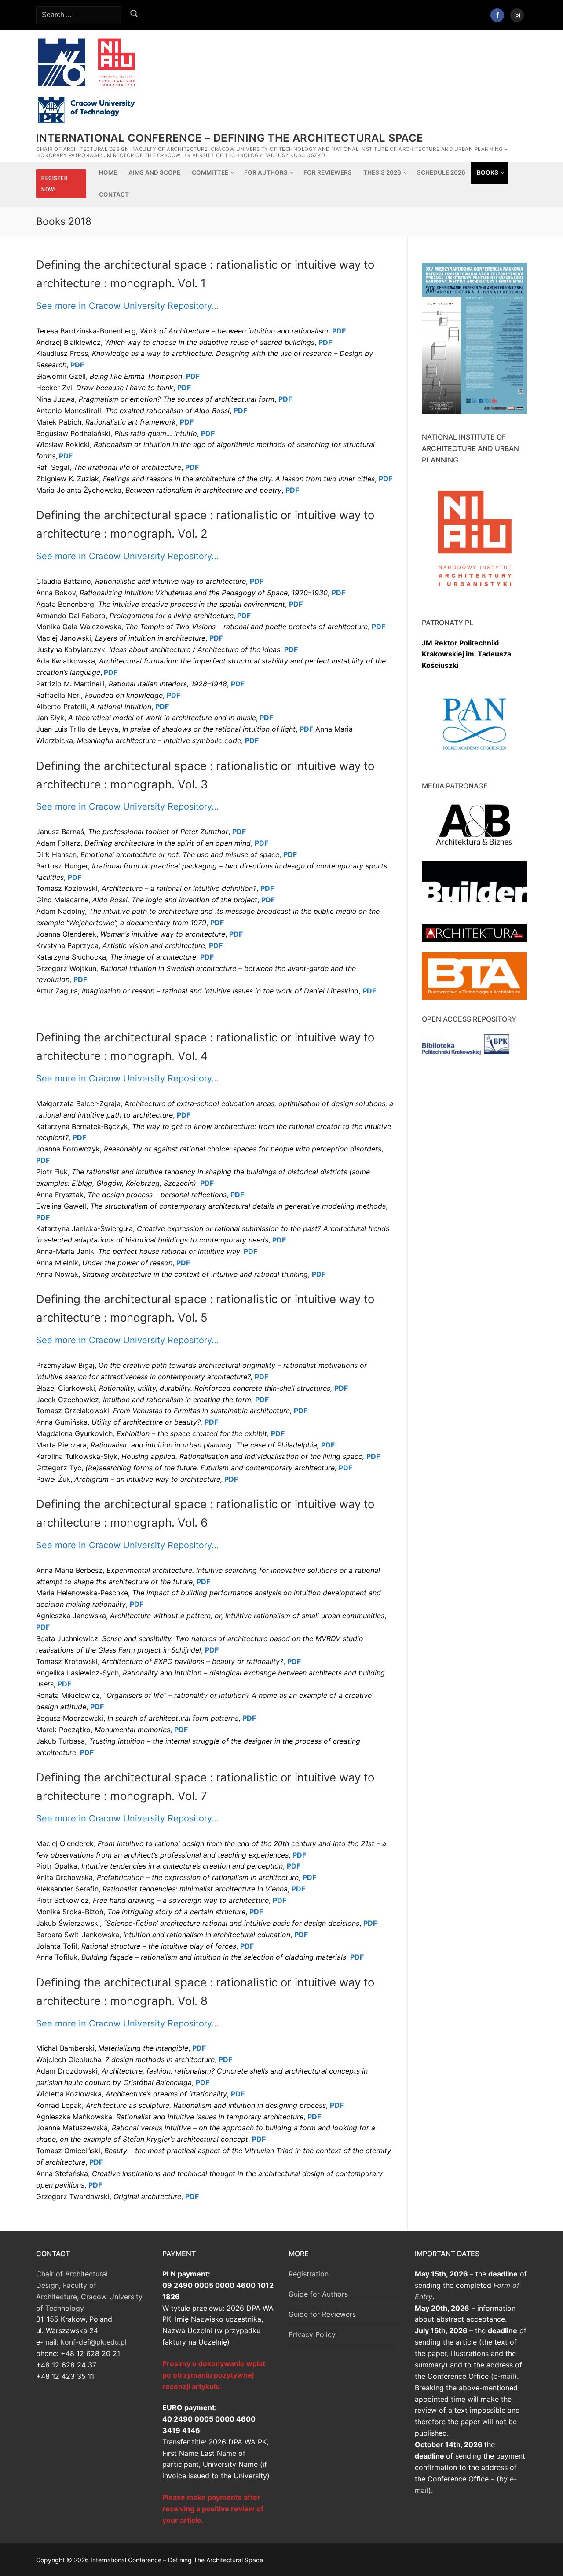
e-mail (504, 2376)
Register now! (55, 184)
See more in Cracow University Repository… (127, 306)
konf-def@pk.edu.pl (94, 2342)
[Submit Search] (134, 15)
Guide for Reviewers (322, 2314)
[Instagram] (517, 15)
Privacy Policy (312, 2334)
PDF (325, 342)
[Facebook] (497, 15)
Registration (309, 2274)
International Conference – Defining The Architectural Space (230, 138)
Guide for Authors (318, 2294)
